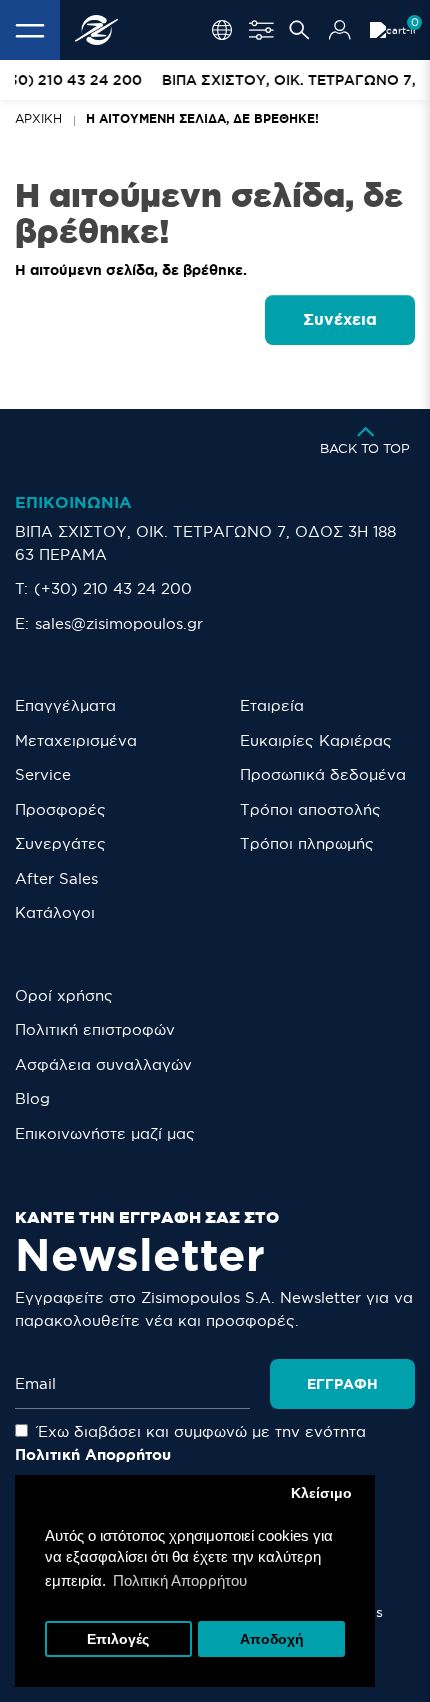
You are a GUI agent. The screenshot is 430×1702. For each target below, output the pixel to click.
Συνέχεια (340, 319)
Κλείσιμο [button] (321, 1493)
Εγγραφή (342, 1384)
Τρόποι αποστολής (310, 809)
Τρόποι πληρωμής (307, 843)
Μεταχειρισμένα (76, 740)
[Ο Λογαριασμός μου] (340, 30)
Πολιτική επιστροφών (95, 1029)
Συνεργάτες (60, 843)
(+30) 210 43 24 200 (113, 588)
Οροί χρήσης (64, 995)
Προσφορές (60, 809)
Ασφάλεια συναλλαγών (103, 1064)
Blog (32, 1098)
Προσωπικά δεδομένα (323, 774)
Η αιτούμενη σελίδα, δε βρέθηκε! (202, 118)
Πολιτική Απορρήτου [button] (180, 1580)
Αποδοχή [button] (272, 1639)
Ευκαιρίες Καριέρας (316, 740)
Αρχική (38, 118)
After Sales (56, 878)
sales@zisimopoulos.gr (119, 623)
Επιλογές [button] (118, 1639)
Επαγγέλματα (65, 705)
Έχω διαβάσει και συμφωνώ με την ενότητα (190, 1443)
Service (43, 774)
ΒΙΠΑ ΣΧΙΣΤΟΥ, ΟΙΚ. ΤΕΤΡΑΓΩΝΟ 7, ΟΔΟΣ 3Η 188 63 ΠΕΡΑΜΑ (205, 543)
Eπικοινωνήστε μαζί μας (105, 1133)
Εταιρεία (272, 705)
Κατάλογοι (55, 912)
